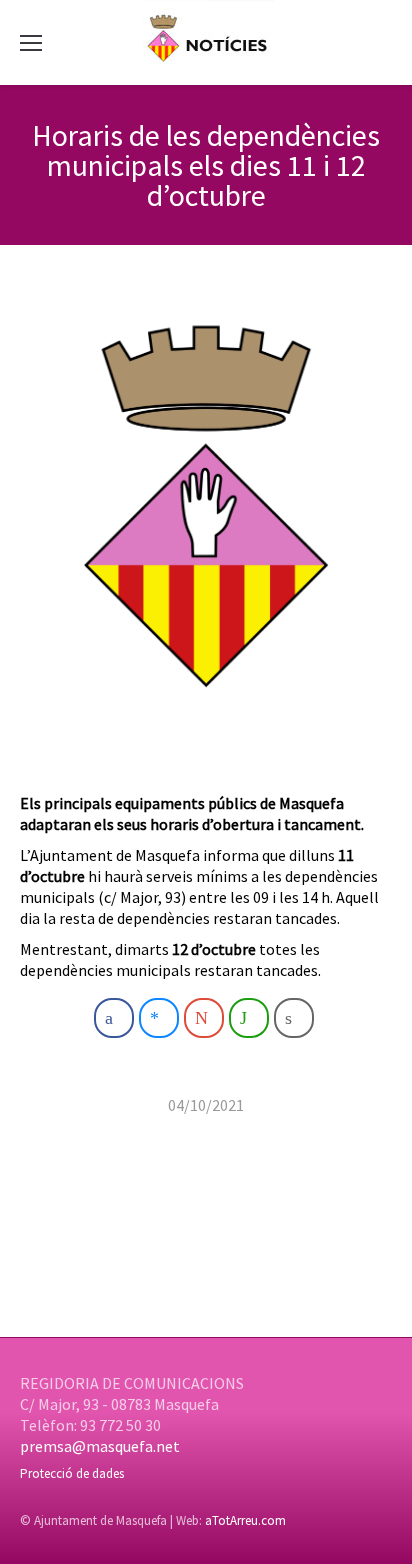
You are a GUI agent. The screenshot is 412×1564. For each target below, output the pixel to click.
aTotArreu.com (245, 1520)
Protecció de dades (72, 1473)
